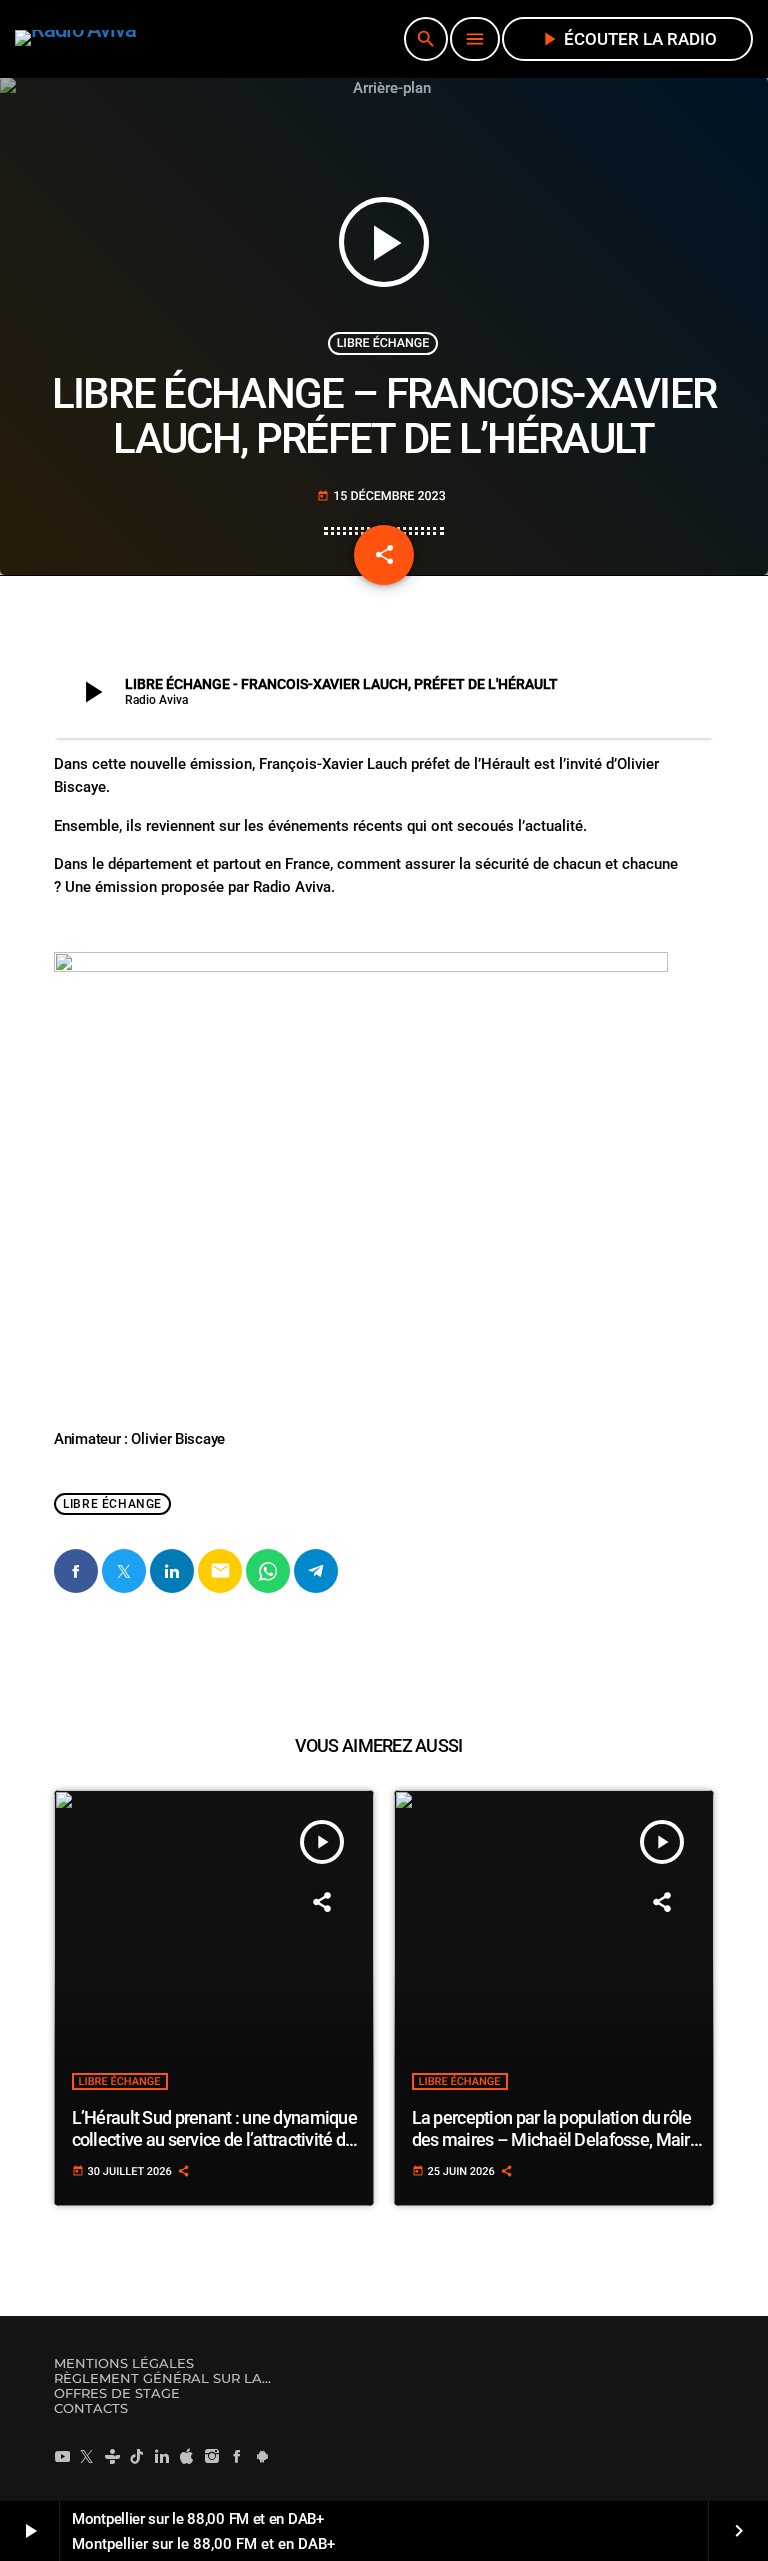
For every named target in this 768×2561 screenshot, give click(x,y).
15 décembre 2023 (381, 496)
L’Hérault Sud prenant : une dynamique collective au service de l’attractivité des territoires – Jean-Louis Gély (217, 2139)
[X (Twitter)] (87, 2456)
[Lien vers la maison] (76, 39)
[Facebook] (237, 2456)
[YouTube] (62, 2456)
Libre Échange (383, 343)
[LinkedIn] (162, 2456)
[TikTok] (137, 2456)
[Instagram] (212, 2456)
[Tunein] (112, 2456)
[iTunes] (187, 2456)
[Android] (262, 2456)
